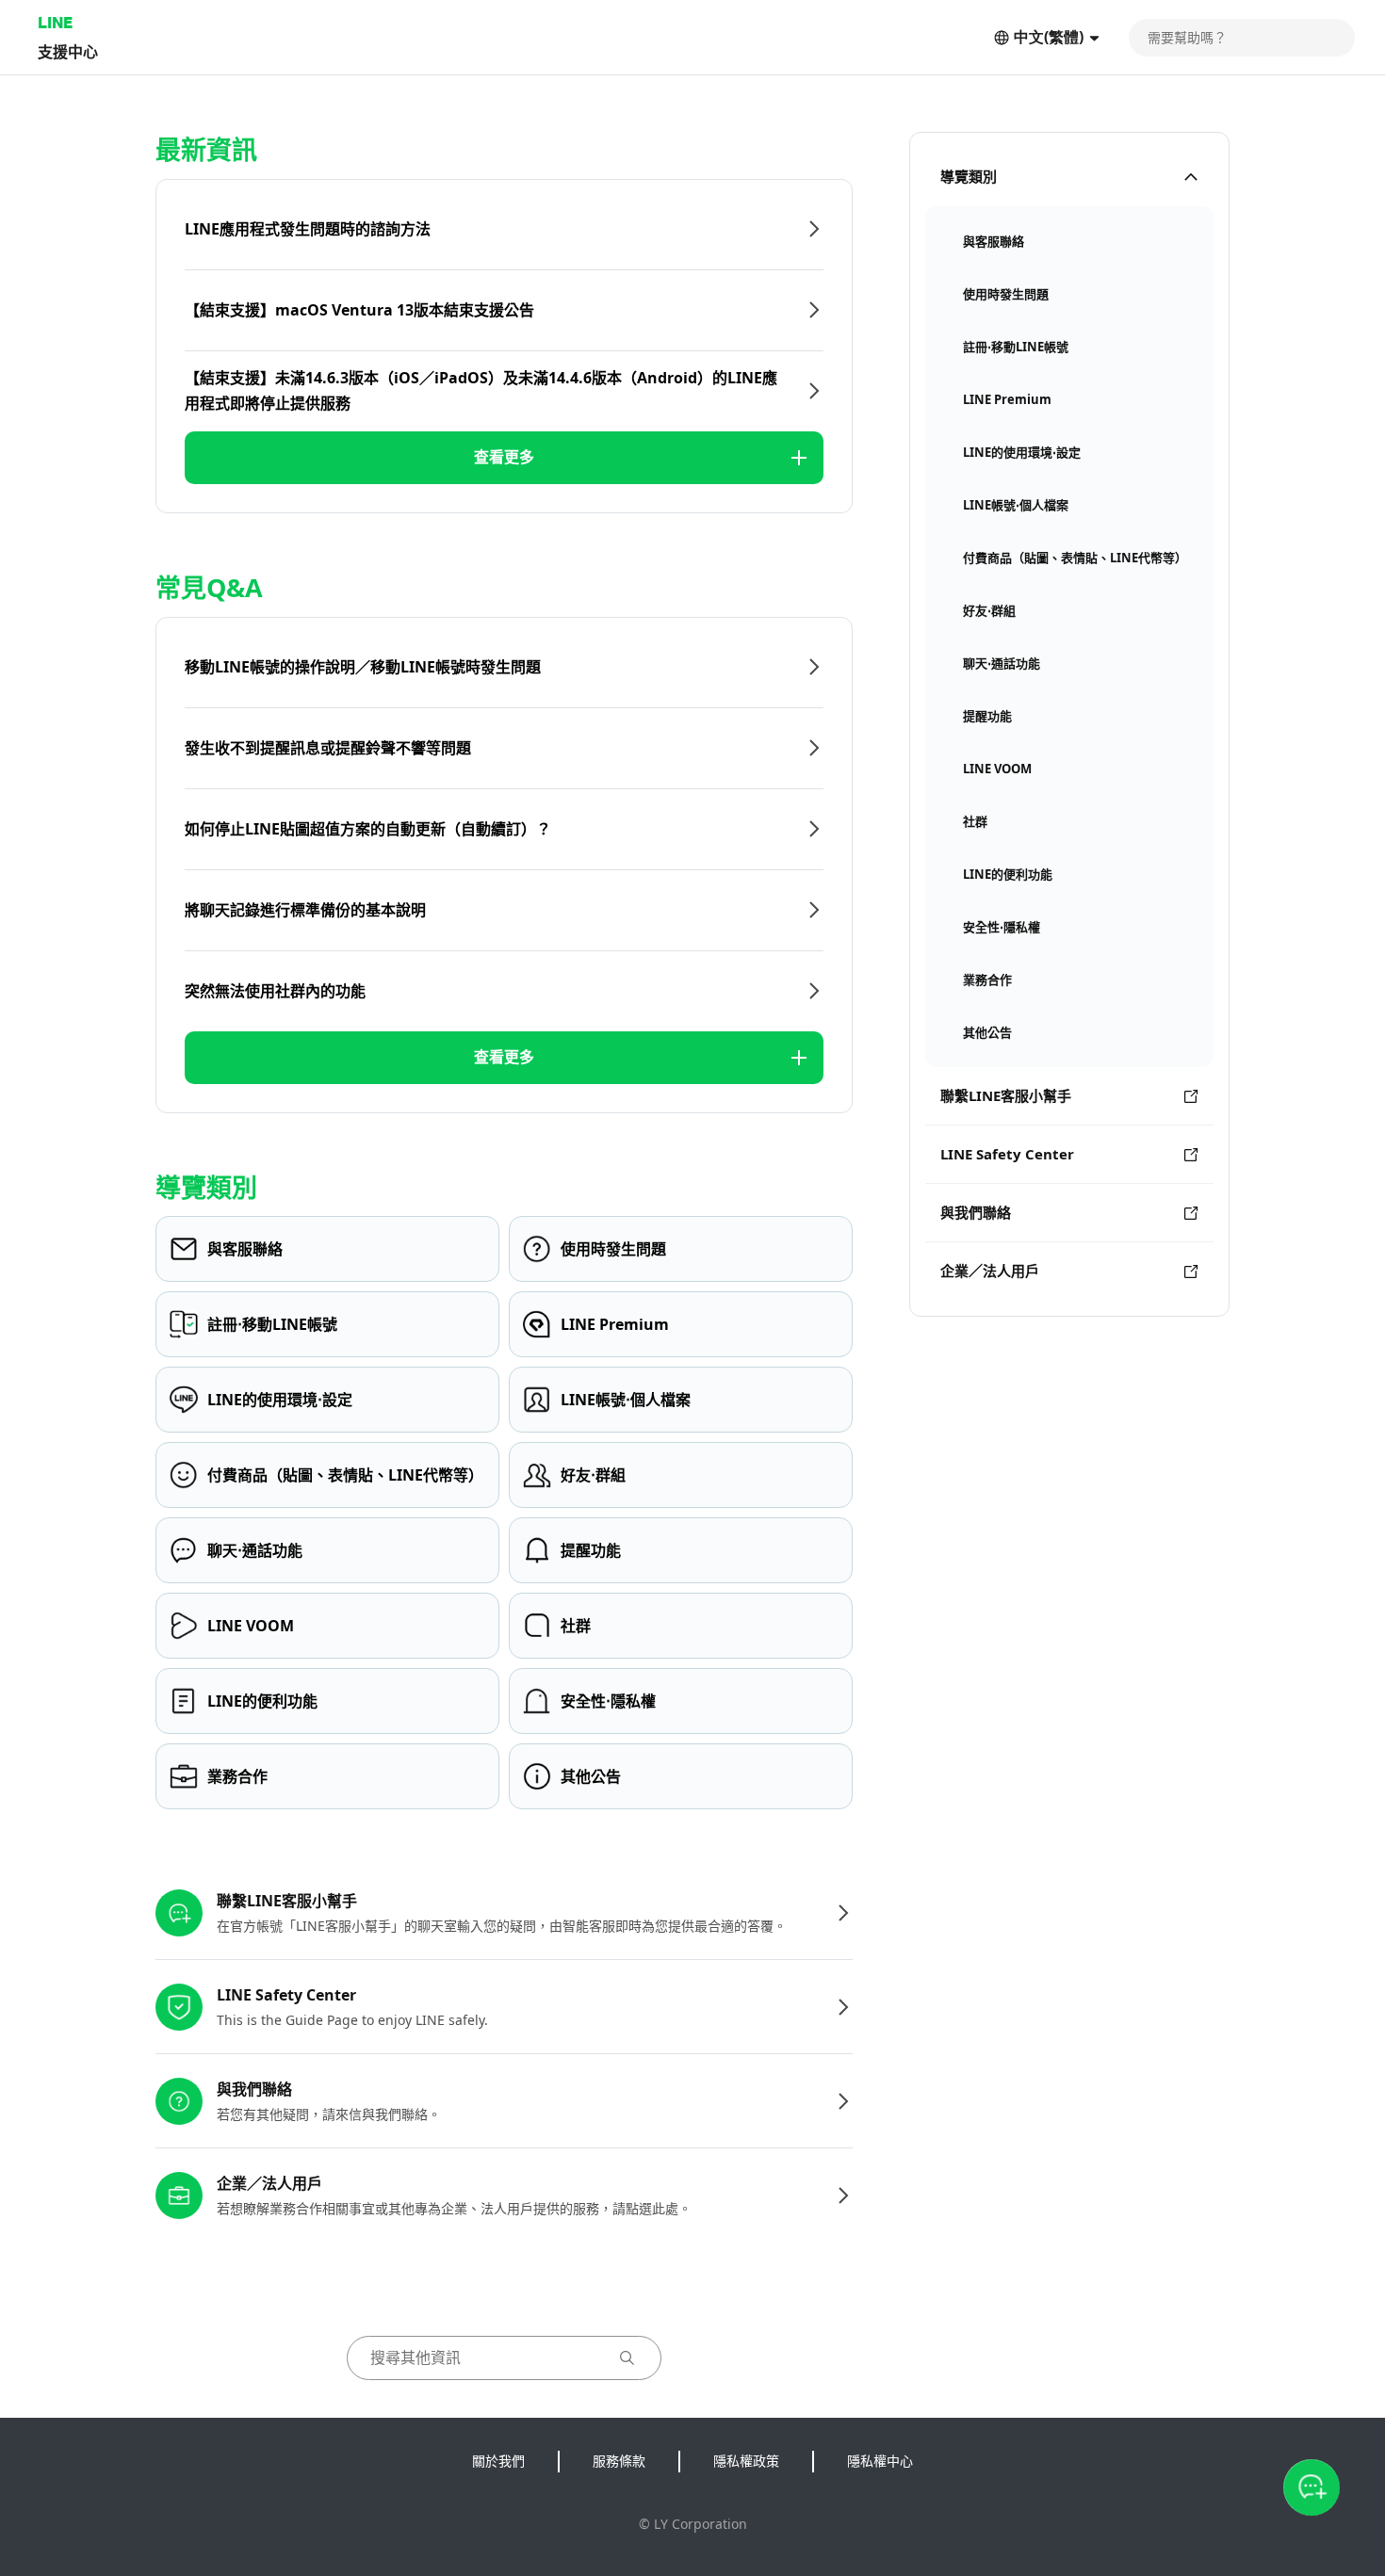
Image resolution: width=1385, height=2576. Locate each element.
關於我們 (498, 2461)
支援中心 (68, 51)
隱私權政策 (746, 2461)
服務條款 (619, 2461)
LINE (55, 22)
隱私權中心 (880, 2461)
